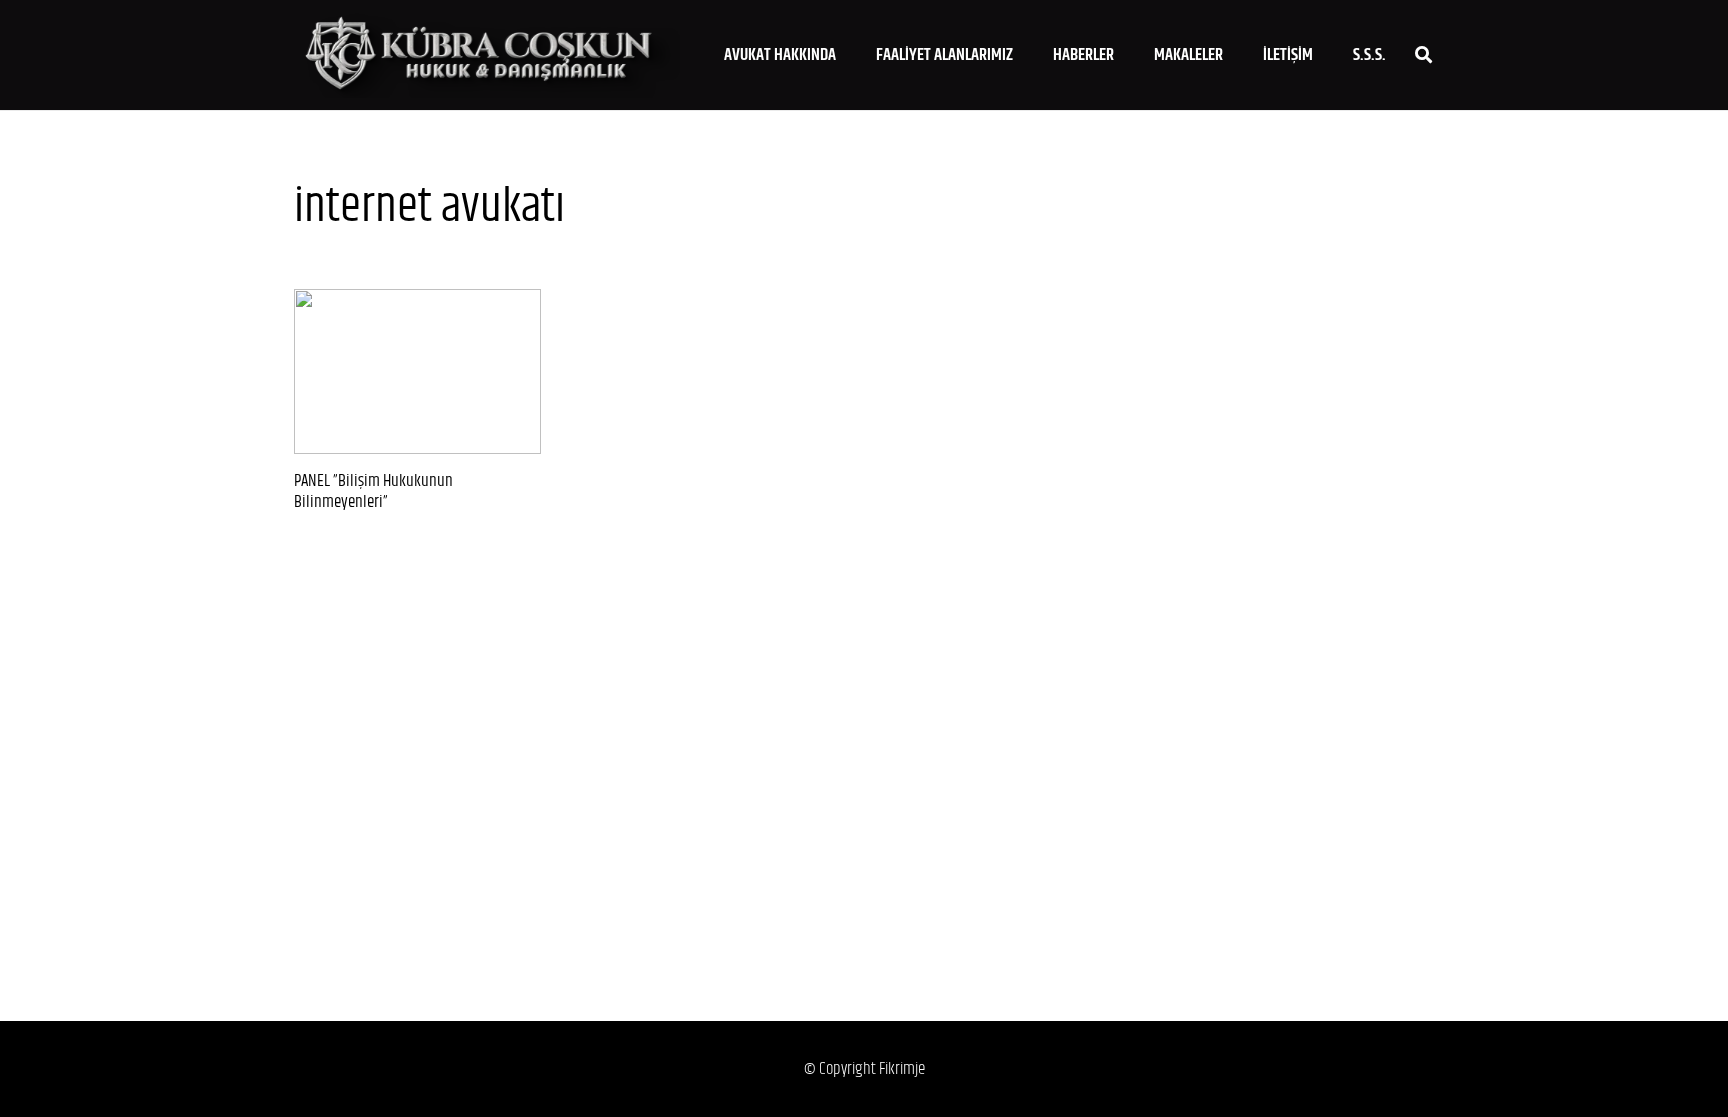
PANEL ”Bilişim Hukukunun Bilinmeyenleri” (373, 491)
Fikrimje (902, 1069)
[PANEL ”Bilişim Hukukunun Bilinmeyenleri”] (417, 371)
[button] (851, 55)
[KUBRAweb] (487, 55)
